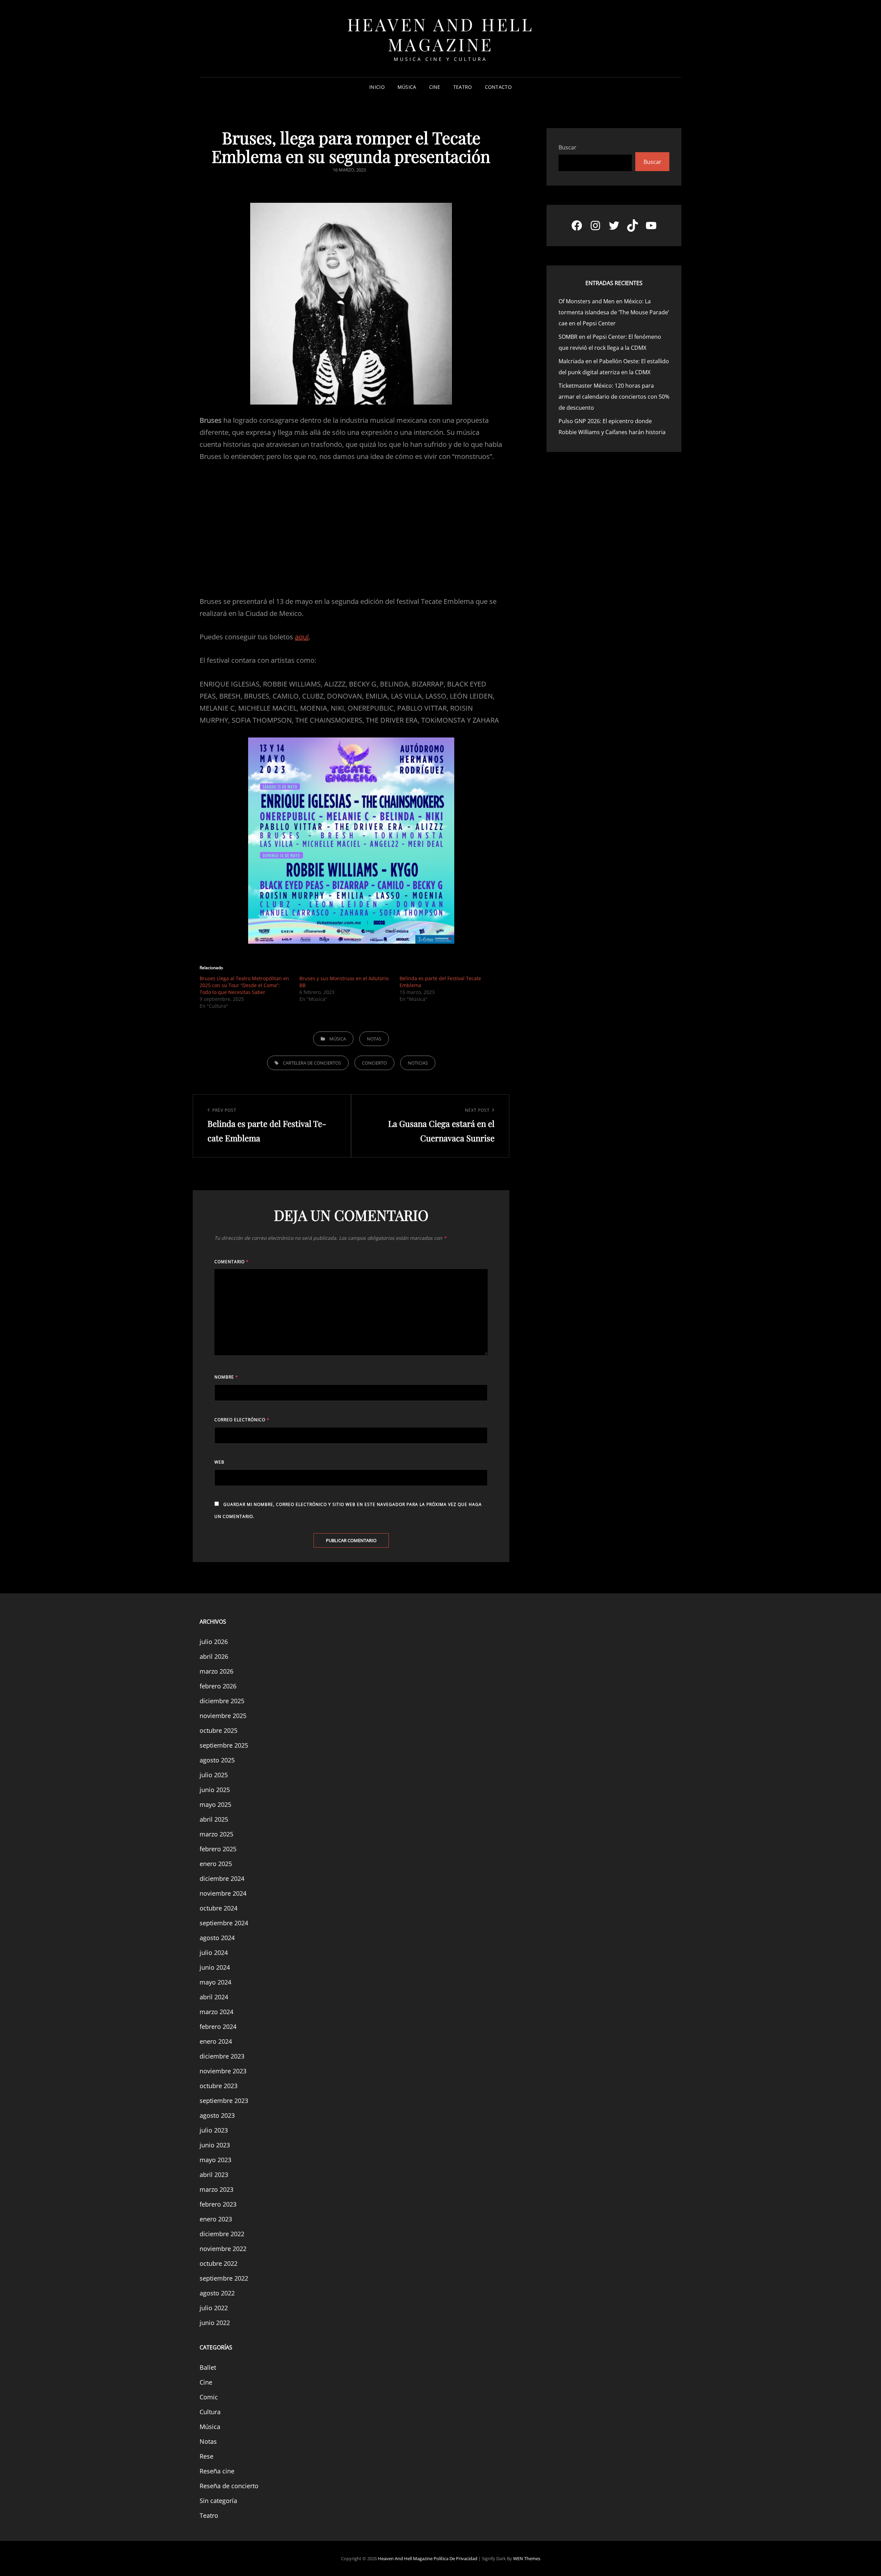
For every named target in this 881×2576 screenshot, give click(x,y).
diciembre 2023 (222, 2056)
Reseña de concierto (229, 2486)
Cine (435, 87)
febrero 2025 (218, 1849)
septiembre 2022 (224, 2278)
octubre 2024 (219, 1908)
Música (407, 87)
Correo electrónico (242, 1420)
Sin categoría (218, 2501)
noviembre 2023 (223, 2071)
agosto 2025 (217, 1760)
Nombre (226, 1377)
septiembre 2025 (224, 1745)
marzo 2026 (216, 1671)
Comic (209, 2397)
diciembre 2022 (222, 2234)
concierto (374, 1063)
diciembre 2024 (222, 1878)
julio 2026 (214, 1642)
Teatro (463, 87)
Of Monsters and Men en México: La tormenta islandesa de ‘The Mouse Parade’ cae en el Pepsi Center (614, 312)
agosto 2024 (217, 1938)
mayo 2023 (215, 2160)
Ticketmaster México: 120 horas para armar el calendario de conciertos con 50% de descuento (614, 397)
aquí (302, 637)
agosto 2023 (217, 2115)
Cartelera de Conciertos (312, 1063)
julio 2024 (214, 1952)
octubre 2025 (219, 1730)
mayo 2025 (215, 1804)
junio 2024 (215, 1967)
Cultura (210, 2412)
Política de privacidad (455, 2558)
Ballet (208, 2367)
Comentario (232, 1262)
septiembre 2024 (224, 1923)
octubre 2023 (219, 2086)
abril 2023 (214, 2175)
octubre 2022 (219, 2263)
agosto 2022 (217, 2293)
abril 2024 (214, 1997)
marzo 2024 (216, 2012)
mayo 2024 (215, 1982)
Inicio (377, 87)
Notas (374, 1039)
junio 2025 (215, 1790)
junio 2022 (215, 2323)
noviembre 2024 (223, 1893)
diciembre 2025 (222, 1701)
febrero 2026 (218, 1686)
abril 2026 (214, 1656)
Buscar (567, 147)
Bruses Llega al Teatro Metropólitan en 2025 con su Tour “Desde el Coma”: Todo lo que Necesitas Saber (244, 985)
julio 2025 (214, 1775)
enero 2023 (216, 2219)
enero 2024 (216, 2041)
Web (219, 1462)
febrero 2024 (218, 2027)
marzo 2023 (216, 2189)
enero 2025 (216, 1864)
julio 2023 (214, 2130)
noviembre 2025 (223, 1716)
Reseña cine (217, 2471)
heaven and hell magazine (441, 34)
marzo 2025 (216, 1834)
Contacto (498, 87)
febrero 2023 (218, 2204)
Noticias (418, 1063)
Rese (206, 2456)
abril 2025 (214, 1819)
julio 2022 (214, 2308)
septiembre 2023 (224, 2101)
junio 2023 (215, 2145)
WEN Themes (527, 2558)
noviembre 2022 (223, 2249)
